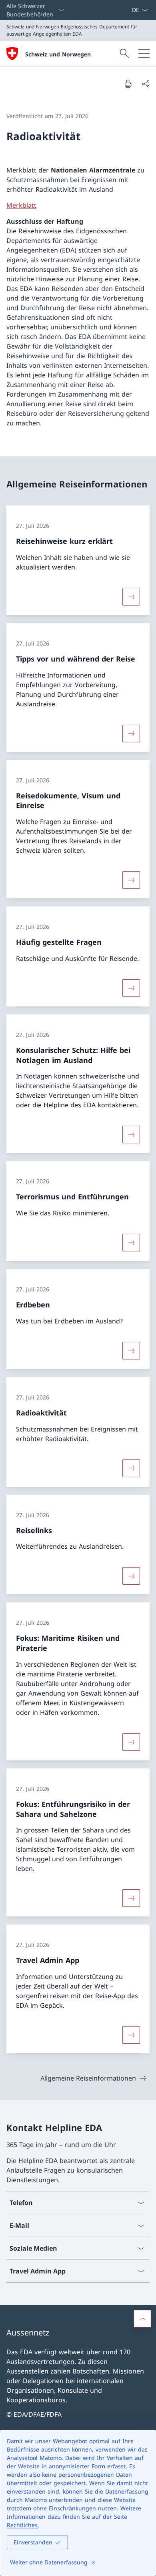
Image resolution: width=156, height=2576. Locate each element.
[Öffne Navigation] (144, 54)
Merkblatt (21, 205)
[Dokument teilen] (146, 84)
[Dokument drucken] (128, 84)
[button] (142, 2319)
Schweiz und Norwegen (58, 54)
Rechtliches (22, 2525)
